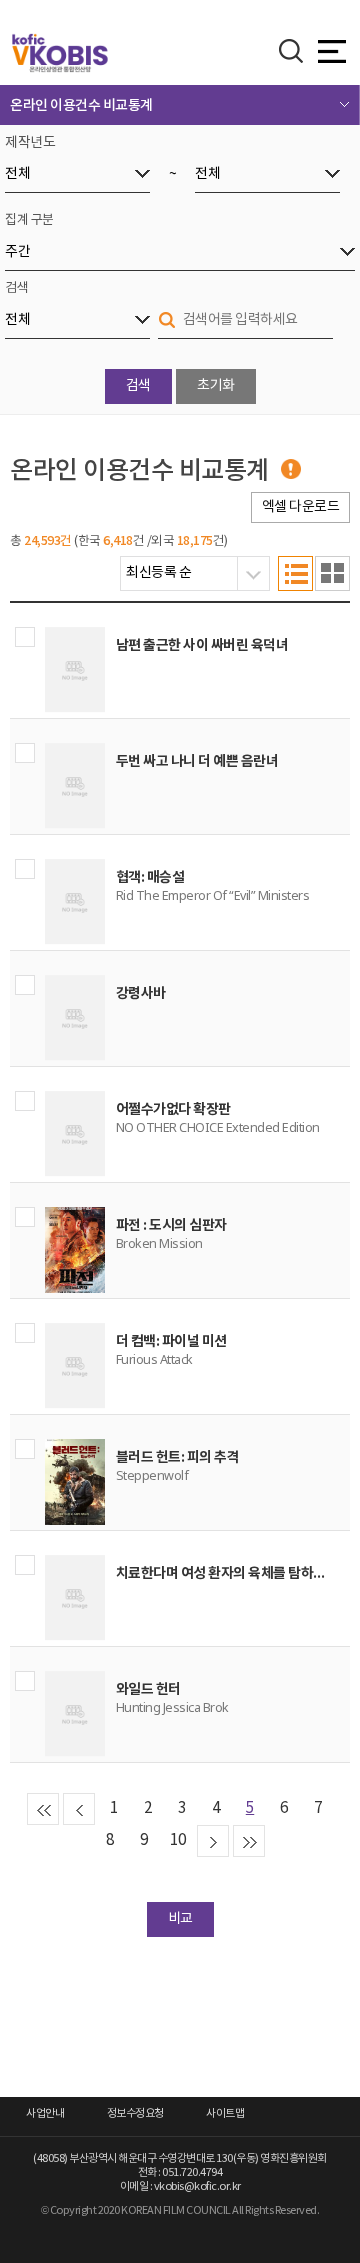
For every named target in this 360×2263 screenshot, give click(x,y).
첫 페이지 (43, 1809)
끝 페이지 (249, 1841)
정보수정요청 (135, 2113)
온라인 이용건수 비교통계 (81, 105)
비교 (180, 1919)
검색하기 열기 (292, 51)
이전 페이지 (79, 1809)
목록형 (295, 573)
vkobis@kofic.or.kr (197, 2186)
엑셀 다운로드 (301, 507)
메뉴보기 (332, 52)
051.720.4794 (192, 2172)
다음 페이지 (213, 1841)
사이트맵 (225, 2113)
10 (178, 1840)
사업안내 (45, 2113)
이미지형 (332, 573)
